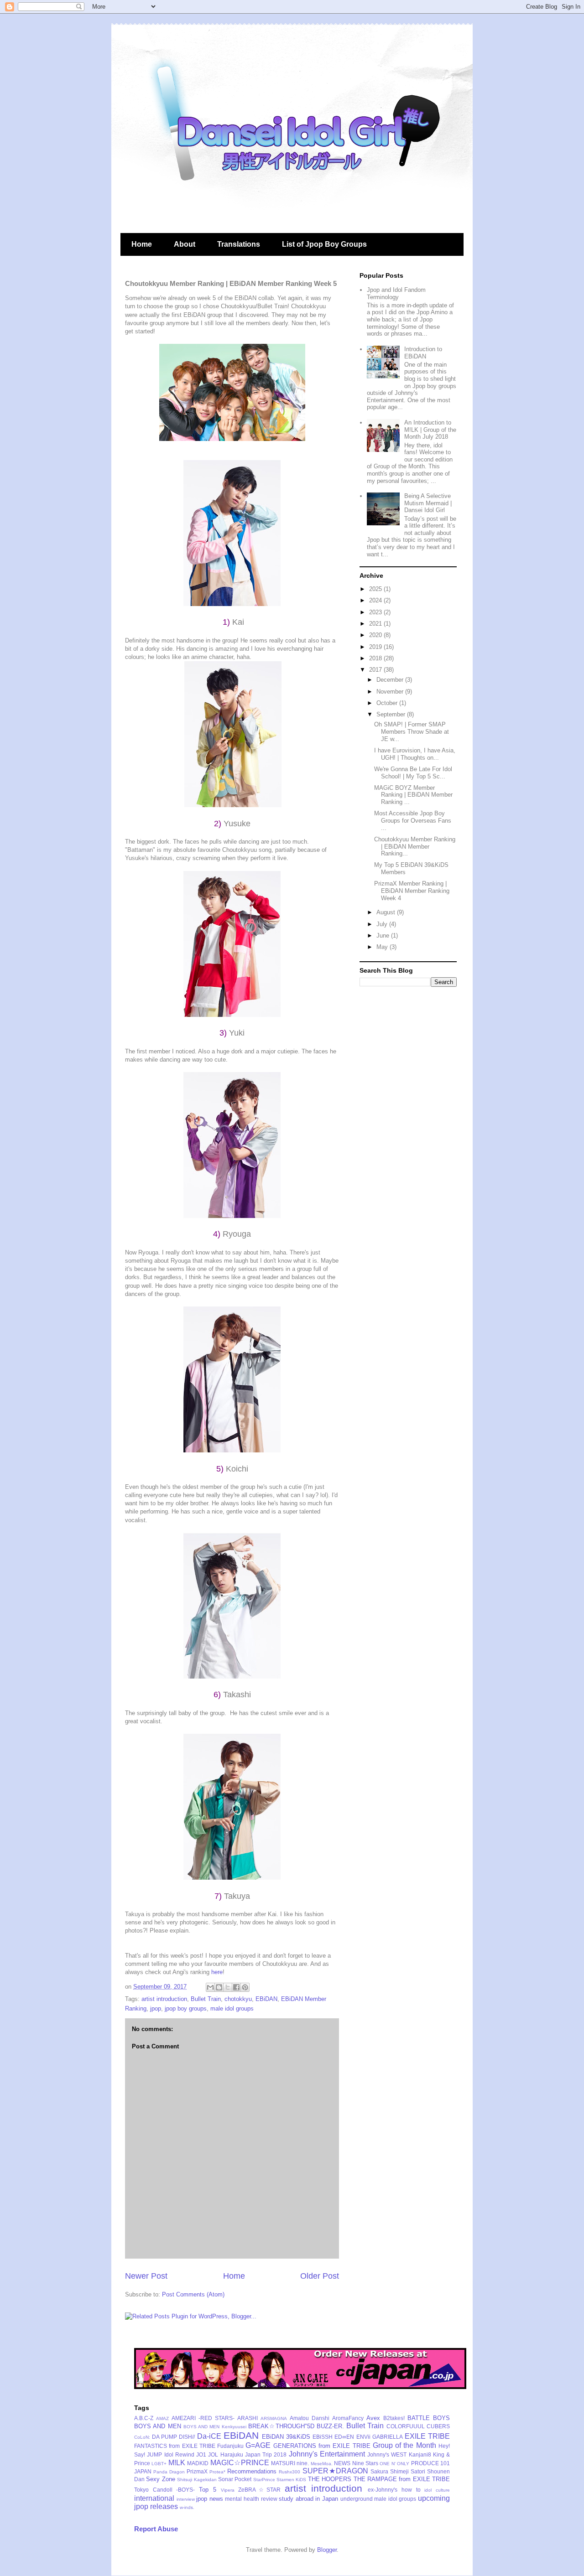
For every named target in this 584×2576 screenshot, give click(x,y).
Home (142, 244)
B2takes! (394, 2418)
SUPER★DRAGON (335, 2471)
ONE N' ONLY (394, 2464)
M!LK (177, 2463)
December (391, 680)
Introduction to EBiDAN (423, 353)
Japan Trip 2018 (266, 2454)
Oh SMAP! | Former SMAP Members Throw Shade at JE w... (412, 731)
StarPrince (264, 2480)
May (383, 947)
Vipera (228, 2490)
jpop (156, 2008)
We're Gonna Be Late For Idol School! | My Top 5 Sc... (413, 773)
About (185, 244)
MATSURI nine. (290, 2463)
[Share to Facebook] (236, 1987)
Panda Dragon (169, 2472)
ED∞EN (344, 2437)
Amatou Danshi (310, 2418)
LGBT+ (159, 2464)
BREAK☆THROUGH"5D (281, 2426)
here (217, 1972)
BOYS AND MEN (158, 2426)
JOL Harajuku (225, 2454)
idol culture (437, 2490)
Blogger (327, 2550)
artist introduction (164, 1999)
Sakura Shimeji (390, 2471)
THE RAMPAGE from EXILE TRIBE (402, 2479)
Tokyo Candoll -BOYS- (164, 2490)
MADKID (198, 2463)
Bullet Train (206, 1999)
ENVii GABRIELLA (380, 2437)
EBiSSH (323, 2437)
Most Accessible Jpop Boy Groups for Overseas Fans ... (413, 820)
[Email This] (210, 1987)
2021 (376, 624)
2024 (376, 600)
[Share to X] (228, 1987)
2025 (376, 589)
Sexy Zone (160, 2479)
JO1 (201, 2454)
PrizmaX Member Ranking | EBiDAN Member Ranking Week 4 (412, 891)
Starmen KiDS (291, 2480)
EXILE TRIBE (427, 2436)
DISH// (187, 2437)
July (383, 924)
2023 (376, 612)
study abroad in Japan (308, 2499)
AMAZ (162, 2418)
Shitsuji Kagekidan (197, 2480)
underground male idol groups (378, 2499)
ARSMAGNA (274, 2418)
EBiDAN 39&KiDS (286, 2437)
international (154, 2498)
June (384, 936)
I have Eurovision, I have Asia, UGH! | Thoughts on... (415, 754)
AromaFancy (348, 2418)
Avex (373, 2418)
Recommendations (252, 2471)
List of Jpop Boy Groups (324, 244)
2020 (376, 635)
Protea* (217, 2472)
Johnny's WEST (387, 2454)
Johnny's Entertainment (327, 2454)
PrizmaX (197, 2471)
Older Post (320, 2276)
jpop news (210, 2499)
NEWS (342, 2463)
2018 (376, 658)
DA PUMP (164, 2437)
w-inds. (187, 2507)
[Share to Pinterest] (245, 1987)
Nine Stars (365, 2463)
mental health (242, 2499)
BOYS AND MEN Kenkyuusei (215, 2427)
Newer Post (146, 2276)
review (269, 2499)
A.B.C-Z (144, 2418)
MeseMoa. (322, 2464)
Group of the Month (404, 2445)
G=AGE (258, 2445)
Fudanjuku (230, 2446)
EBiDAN (266, 1999)
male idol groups (232, 2008)
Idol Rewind (179, 2454)
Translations (239, 244)
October (388, 703)
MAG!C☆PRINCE (240, 2463)
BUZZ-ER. (330, 2426)
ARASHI (248, 2418)
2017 (376, 670)
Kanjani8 (420, 2454)
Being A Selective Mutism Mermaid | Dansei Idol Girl (428, 503)
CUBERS (438, 2426)
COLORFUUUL (406, 2426)
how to (411, 2490)
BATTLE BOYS (429, 2418)
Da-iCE (209, 2436)
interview (186, 2499)
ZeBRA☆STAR (259, 2490)
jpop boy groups (186, 2008)
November (391, 692)
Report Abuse (156, 2529)
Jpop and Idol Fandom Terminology (396, 293)
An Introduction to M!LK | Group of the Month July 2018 (430, 430)
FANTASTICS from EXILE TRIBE (175, 2446)
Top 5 (208, 2490)
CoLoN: (142, 2437)
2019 (376, 647)
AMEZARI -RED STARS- (203, 2418)
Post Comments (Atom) (193, 2294)
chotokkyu (238, 1999)
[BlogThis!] (219, 1987)
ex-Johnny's (383, 2490)
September (392, 714)
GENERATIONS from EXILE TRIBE (322, 2446)
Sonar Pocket (235, 2479)
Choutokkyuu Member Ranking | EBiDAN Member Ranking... (415, 846)
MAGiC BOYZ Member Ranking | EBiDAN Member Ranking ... (413, 795)
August (387, 912)
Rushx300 (289, 2472)
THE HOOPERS (330, 2479)
